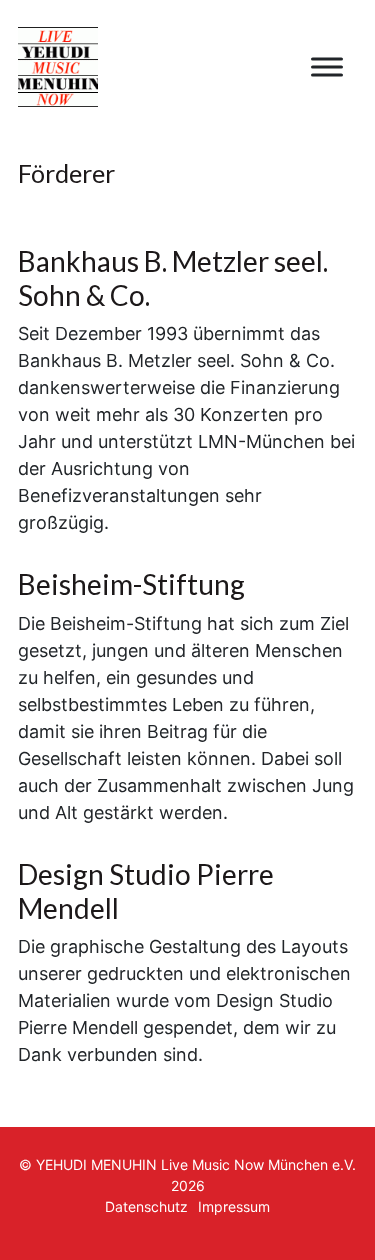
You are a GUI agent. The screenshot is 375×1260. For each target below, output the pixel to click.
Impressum (234, 1206)
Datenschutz (146, 1206)
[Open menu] (327, 67)
